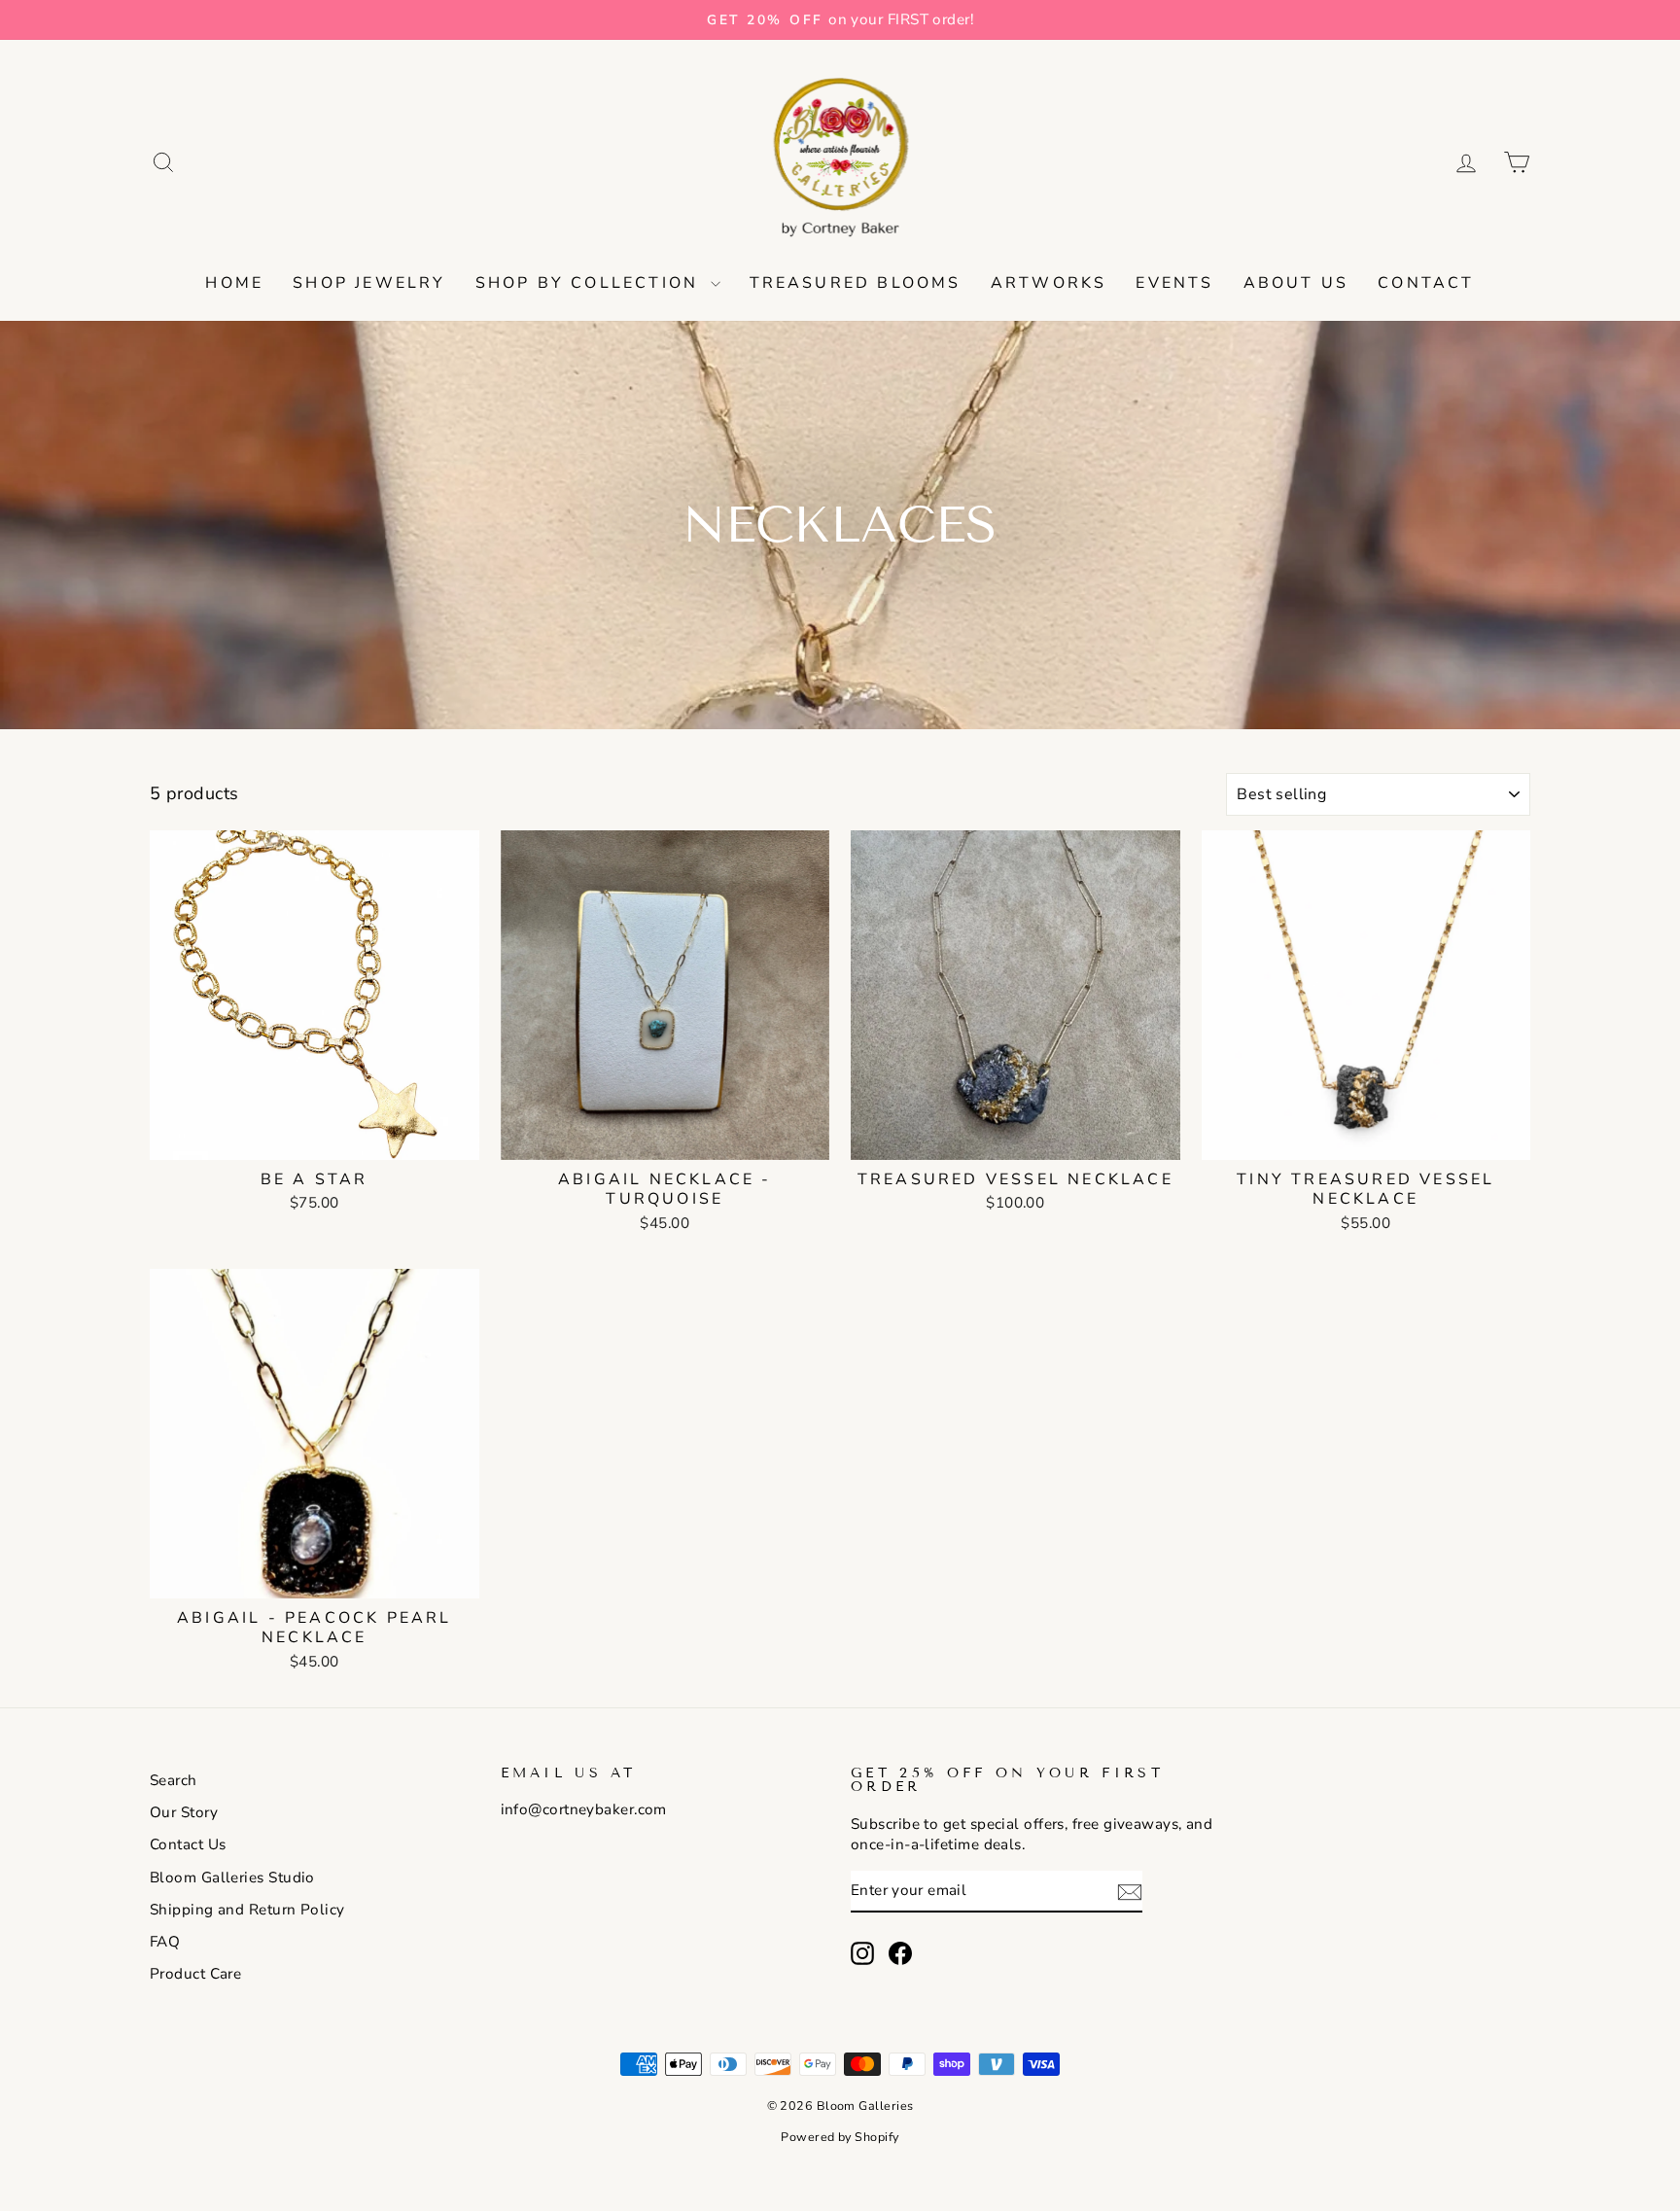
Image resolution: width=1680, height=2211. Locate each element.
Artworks (1049, 283)
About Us (1296, 283)
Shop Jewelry (369, 283)
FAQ (165, 1942)
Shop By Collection (591, 283)
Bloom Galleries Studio (232, 1878)
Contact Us (188, 1844)
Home (234, 283)
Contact (1426, 283)
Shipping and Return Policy (247, 1910)
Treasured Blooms (856, 283)
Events (1174, 283)
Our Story (184, 1812)
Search (174, 1780)
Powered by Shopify (840, 2137)
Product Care (195, 1974)
